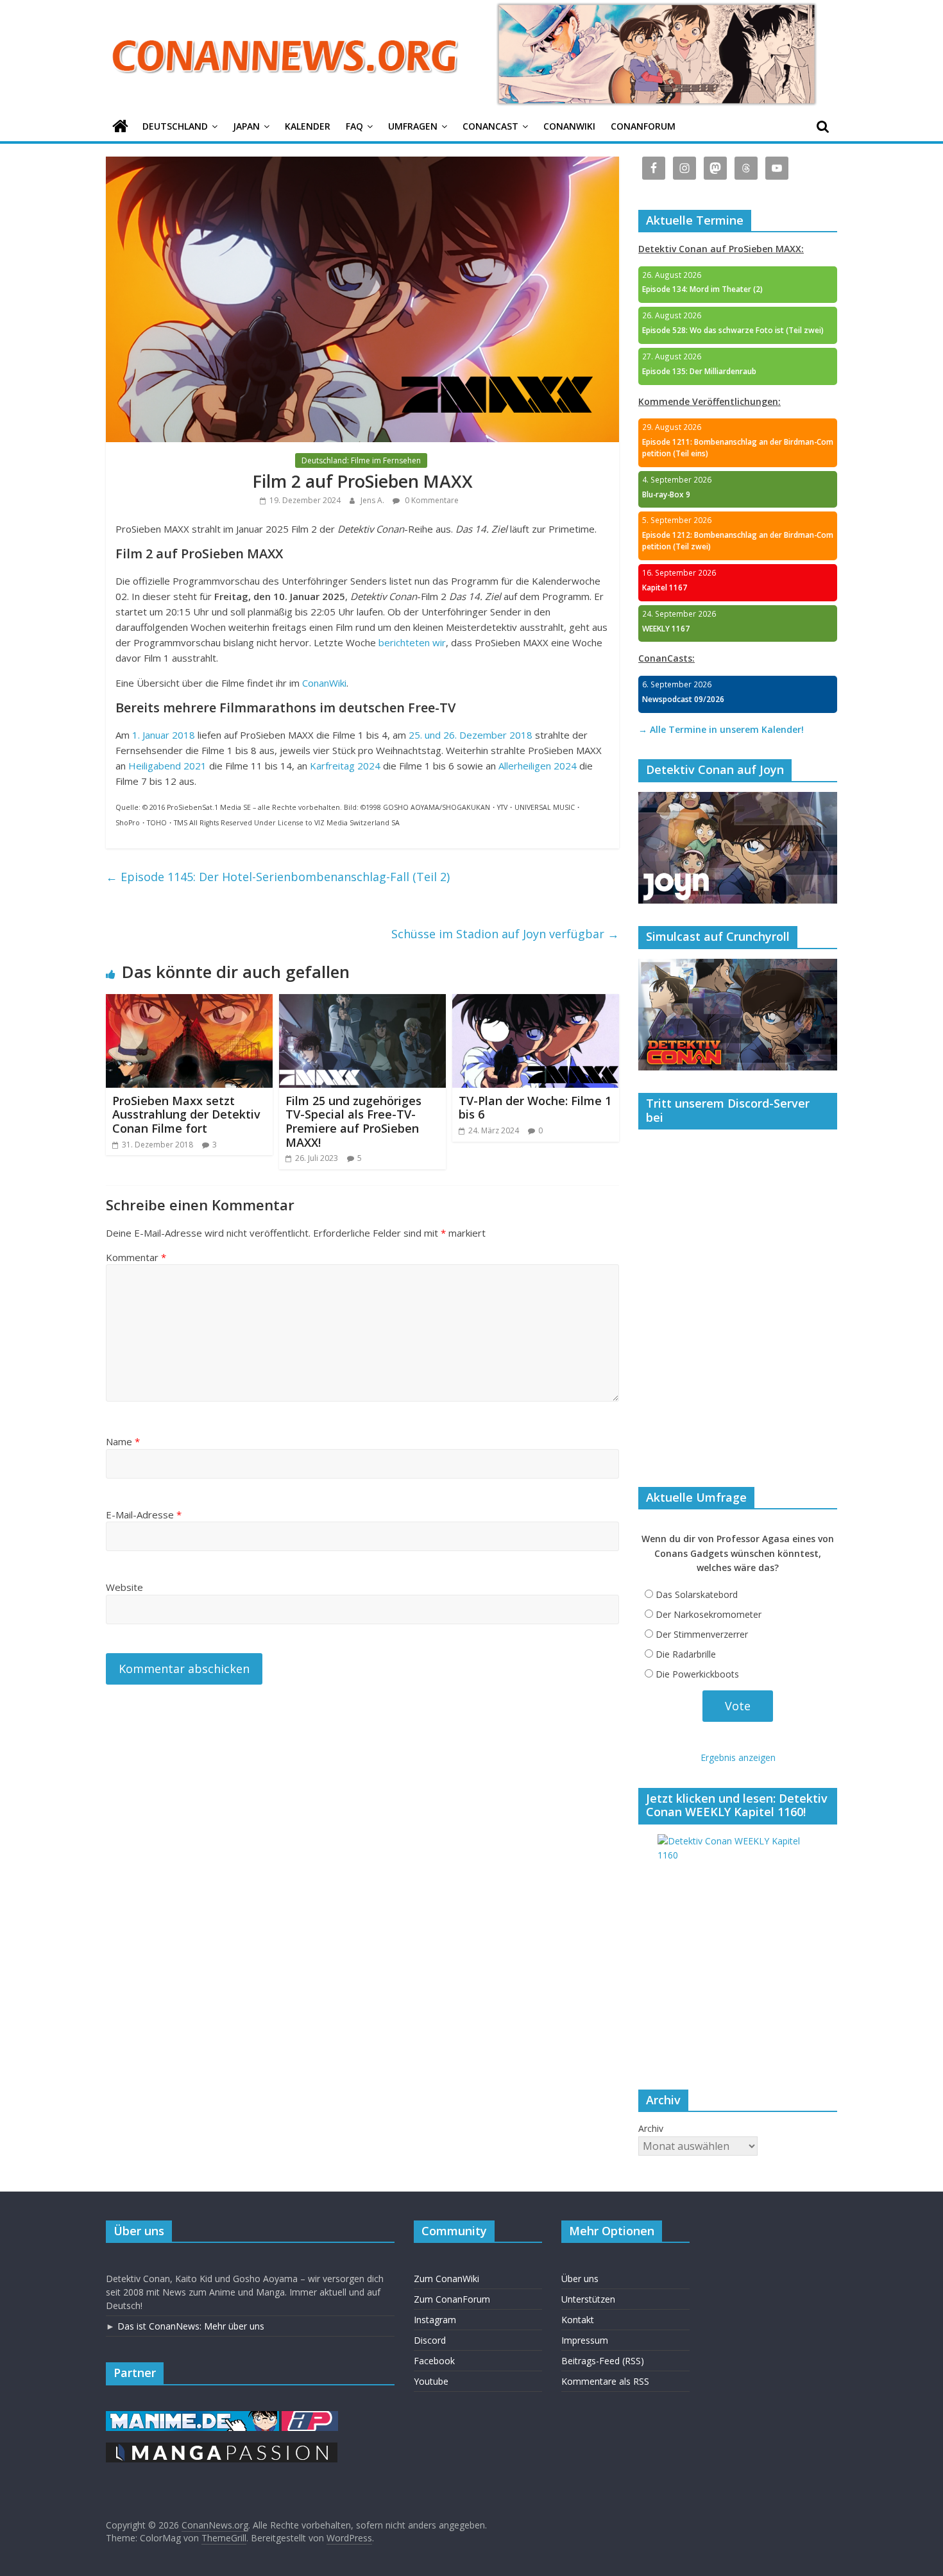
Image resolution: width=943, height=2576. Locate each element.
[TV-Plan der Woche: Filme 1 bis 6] (536, 1002)
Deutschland (175, 126)
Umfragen (413, 126)
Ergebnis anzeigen (738, 1757)
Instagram (435, 2320)
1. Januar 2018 (164, 735)
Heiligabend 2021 (167, 766)
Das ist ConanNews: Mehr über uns (191, 2326)
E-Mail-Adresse (144, 1515)
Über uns (580, 2279)
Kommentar (136, 1257)
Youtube (431, 2381)
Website (124, 1587)
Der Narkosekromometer (709, 1614)
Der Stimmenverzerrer (702, 1634)
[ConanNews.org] (120, 127)
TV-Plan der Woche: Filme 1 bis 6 (535, 1108)
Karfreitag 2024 (345, 766)
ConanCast (490, 126)
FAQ (354, 126)
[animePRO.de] (310, 2417)
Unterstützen (588, 2299)
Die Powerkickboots (697, 1674)
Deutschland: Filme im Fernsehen (361, 460)
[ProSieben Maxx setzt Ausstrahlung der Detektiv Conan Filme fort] (189, 1002)
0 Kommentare (431, 500)
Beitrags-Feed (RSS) (603, 2361)
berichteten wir (412, 642)
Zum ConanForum (452, 2299)
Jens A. (373, 500)
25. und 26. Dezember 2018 (471, 735)
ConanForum (643, 126)
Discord (430, 2340)
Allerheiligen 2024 (538, 766)
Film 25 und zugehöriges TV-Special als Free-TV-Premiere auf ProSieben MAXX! (353, 1121)
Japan (246, 126)
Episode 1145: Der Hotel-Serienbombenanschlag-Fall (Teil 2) (278, 877)
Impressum (585, 2340)
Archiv (651, 2128)
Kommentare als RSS (605, 2381)
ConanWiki (569, 126)
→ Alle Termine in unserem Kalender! (721, 729)
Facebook (434, 2361)
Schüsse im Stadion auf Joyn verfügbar (505, 934)
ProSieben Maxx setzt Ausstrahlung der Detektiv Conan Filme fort (186, 1114)
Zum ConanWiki (446, 2279)
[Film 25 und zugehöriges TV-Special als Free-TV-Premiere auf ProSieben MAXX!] (362, 1002)
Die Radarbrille (686, 1654)
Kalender (308, 126)
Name (123, 1441)
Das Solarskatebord (697, 1594)
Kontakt (578, 2320)
